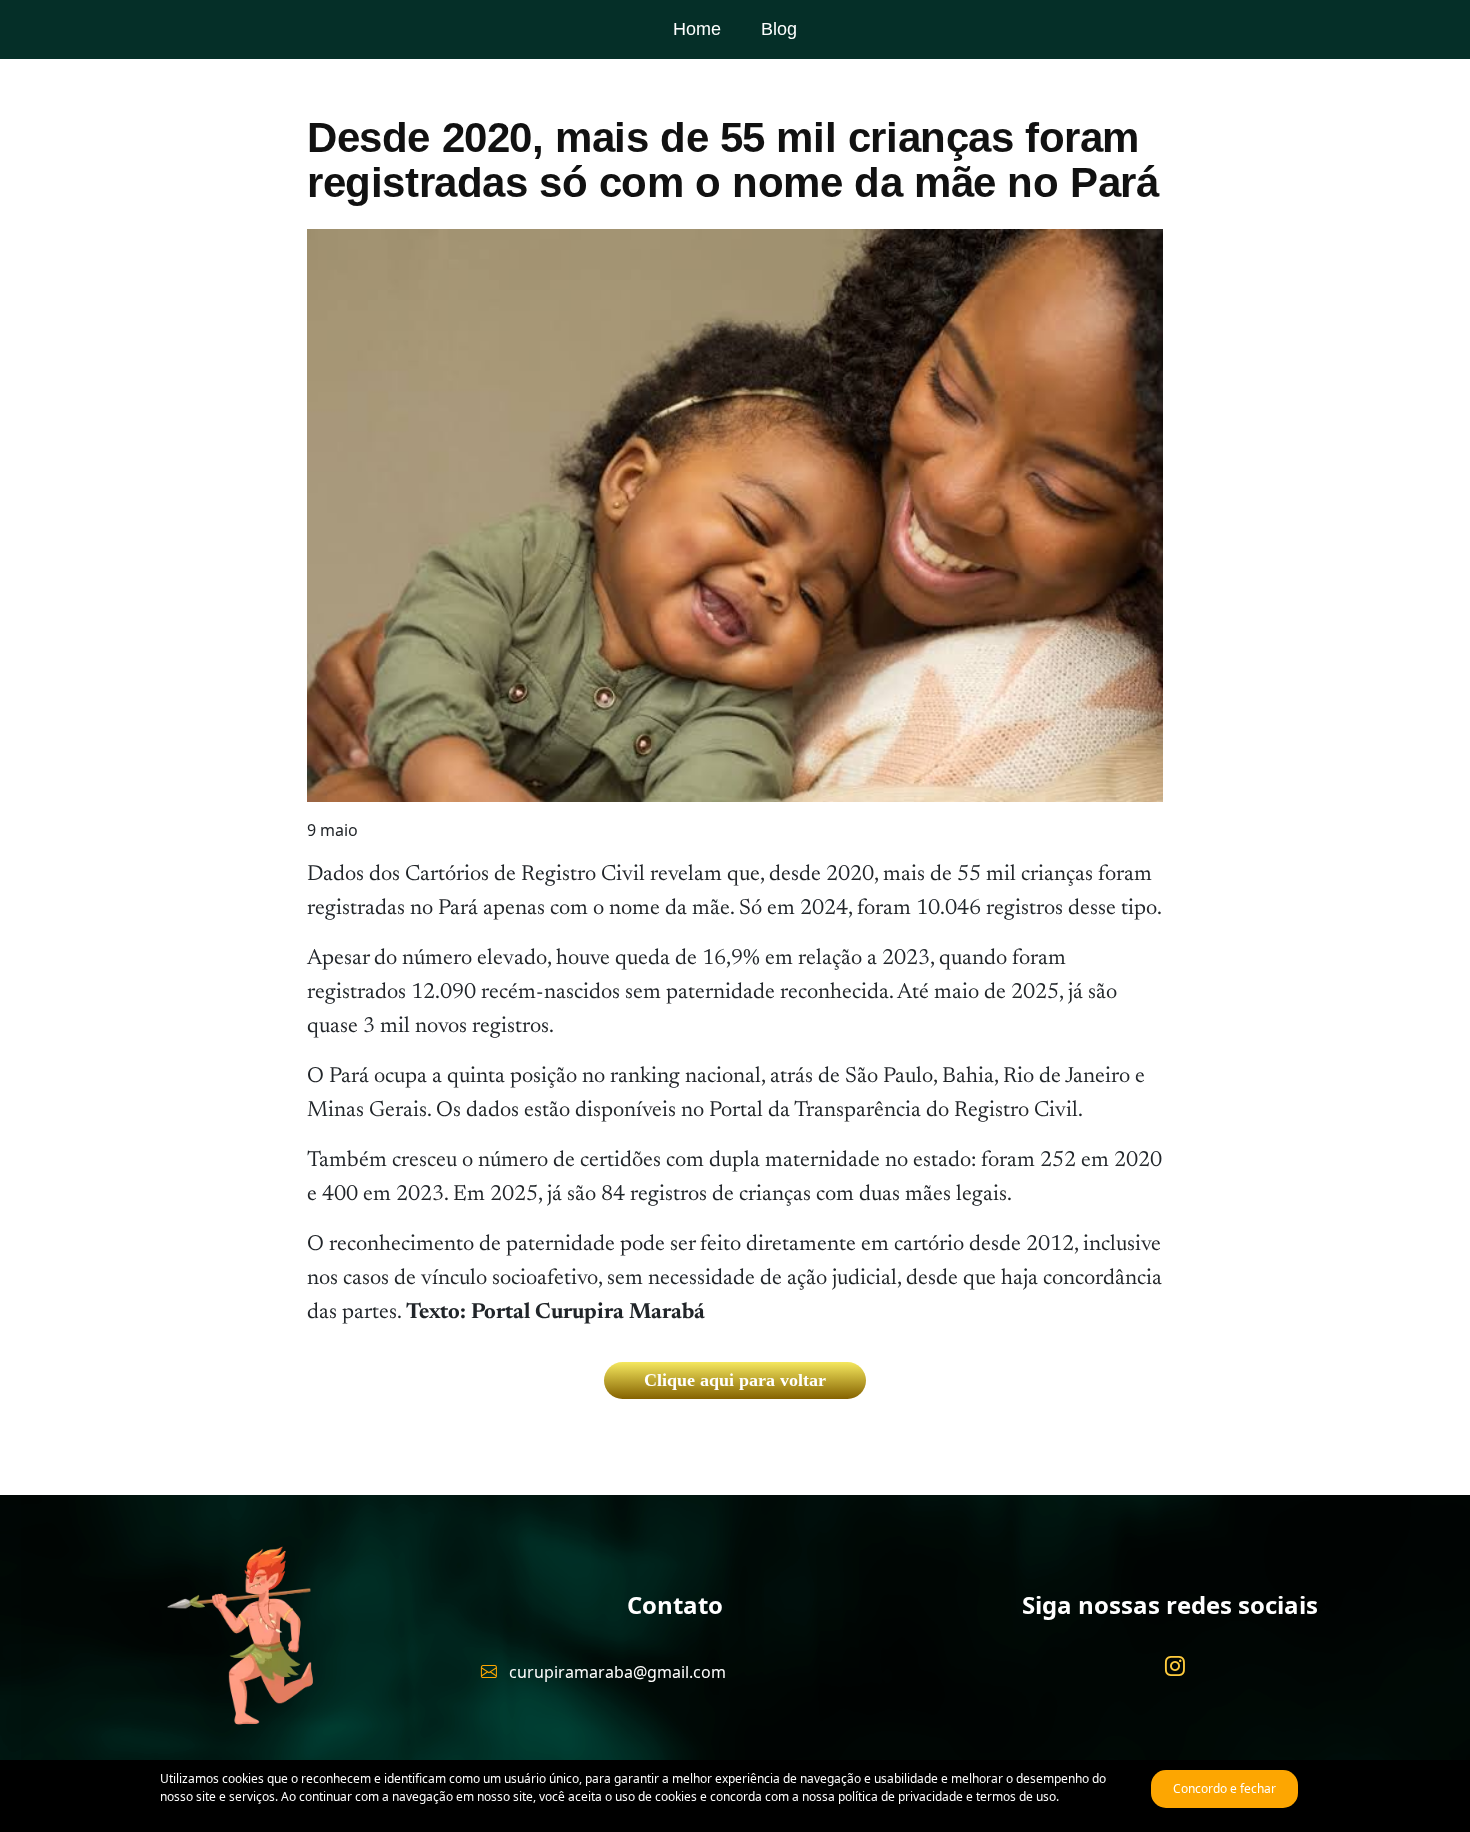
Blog (779, 29)
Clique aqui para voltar (735, 1380)
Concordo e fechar (1224, 1788)
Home (697, 29)
